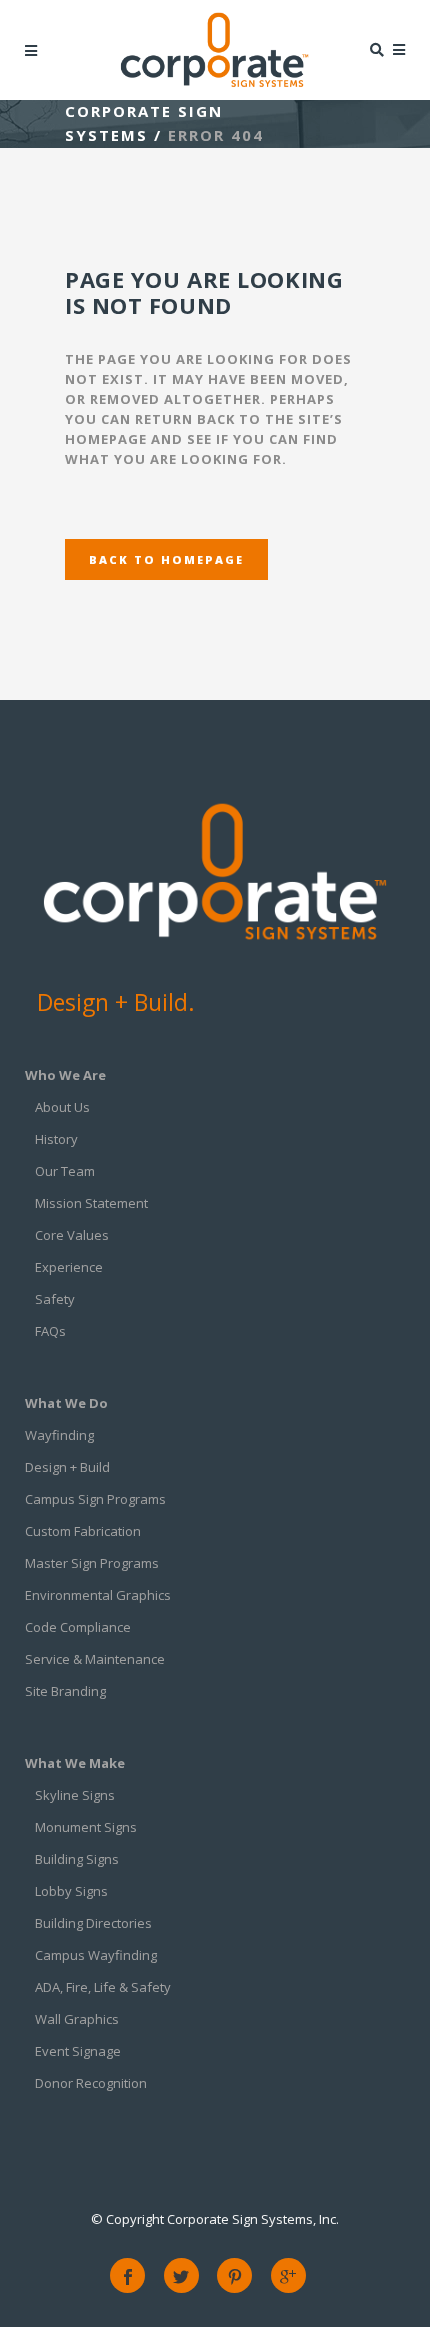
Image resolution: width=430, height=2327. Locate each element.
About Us (62, 1107)
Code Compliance (78, 1627)
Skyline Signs (75, 1795)
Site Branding (65, 1691)
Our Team (65, 1171)
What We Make (75, 1763)
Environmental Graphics (98, 1595)
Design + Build (67, 1467)
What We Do (66, 1403)
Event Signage (78, 2051)
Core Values (72, 1235)
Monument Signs (86, 1827)
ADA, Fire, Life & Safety (103, 1987)
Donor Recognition (91, 2083)
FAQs (50, 1331)
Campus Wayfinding (96, 1955)
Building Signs (77, 1859)
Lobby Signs (71, 1891)
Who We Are (65, 1075)
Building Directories (93, 1923)
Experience (69, 1267)
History (56, 1139)
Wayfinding (59, 1435)
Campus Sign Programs (95, 1499)
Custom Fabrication (83, 1531)
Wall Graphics (77, 2019)
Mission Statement (91, 1203)
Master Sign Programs (92, 1563)
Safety (55, 1299)
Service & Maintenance (95, 1659)
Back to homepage (166, 559)
